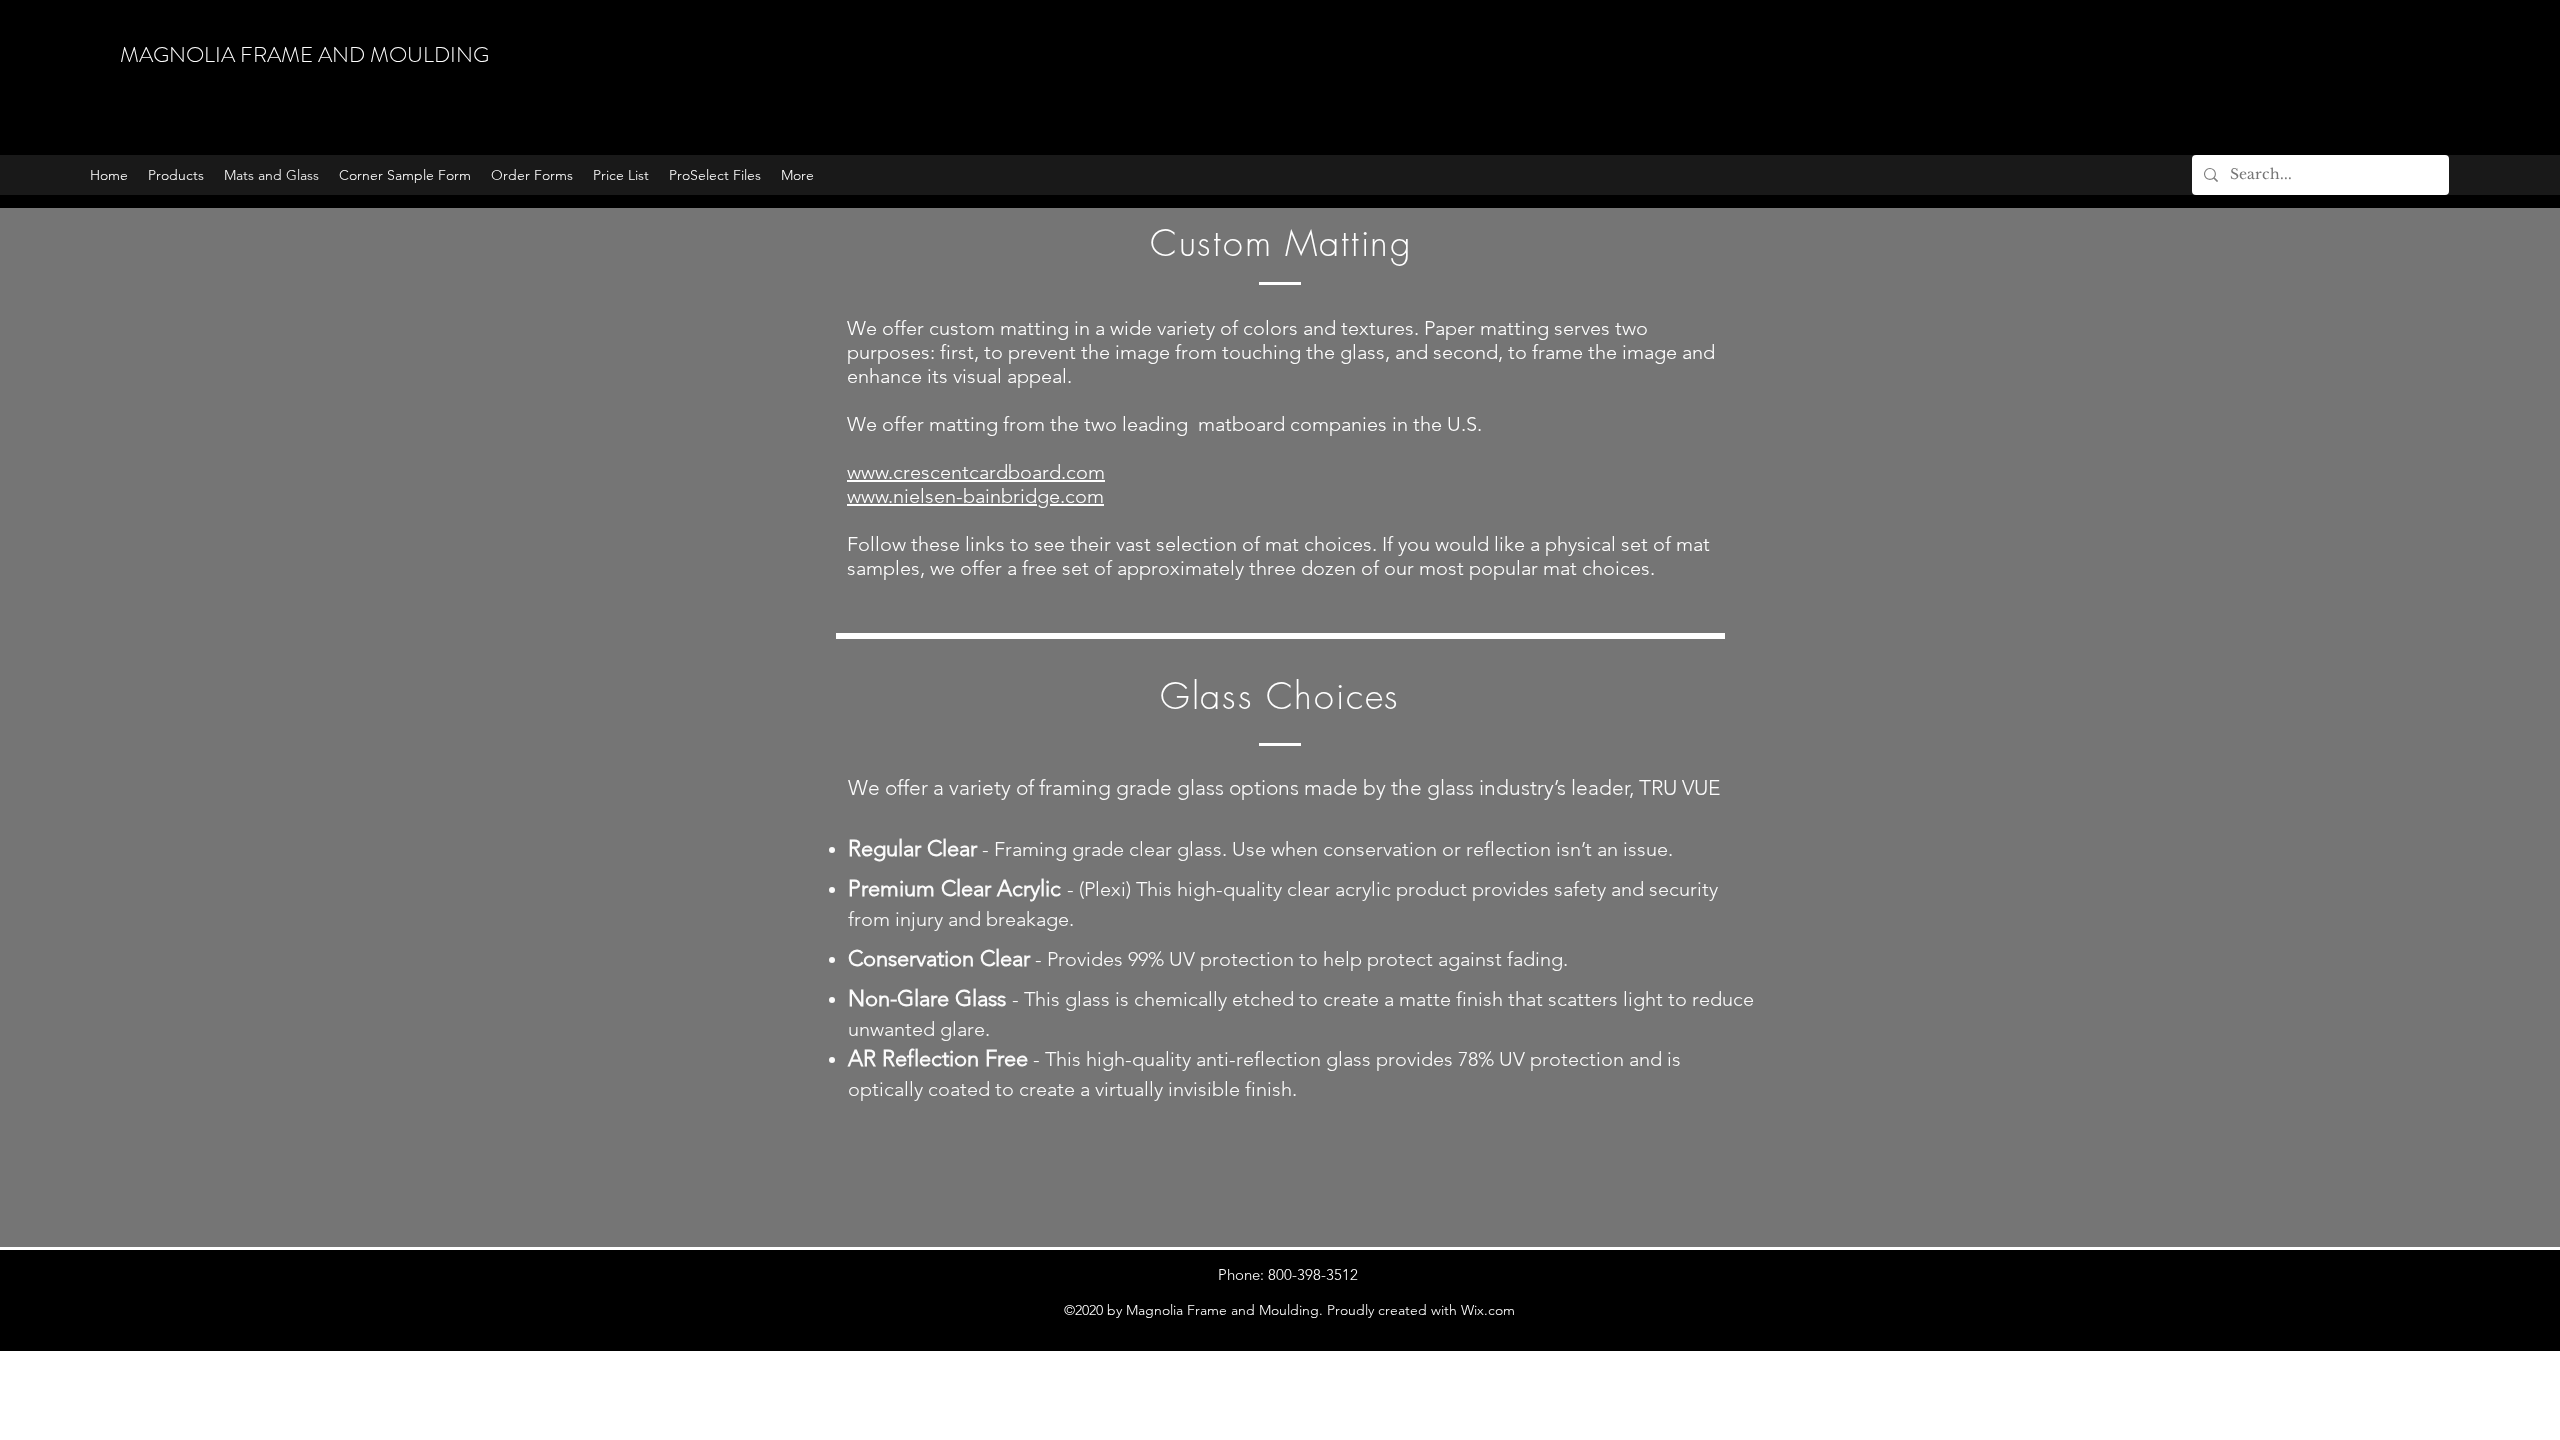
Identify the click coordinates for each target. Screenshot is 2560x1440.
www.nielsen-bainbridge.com (975, 496)
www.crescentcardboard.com (976, 472)
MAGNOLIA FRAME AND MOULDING (304, 54)
